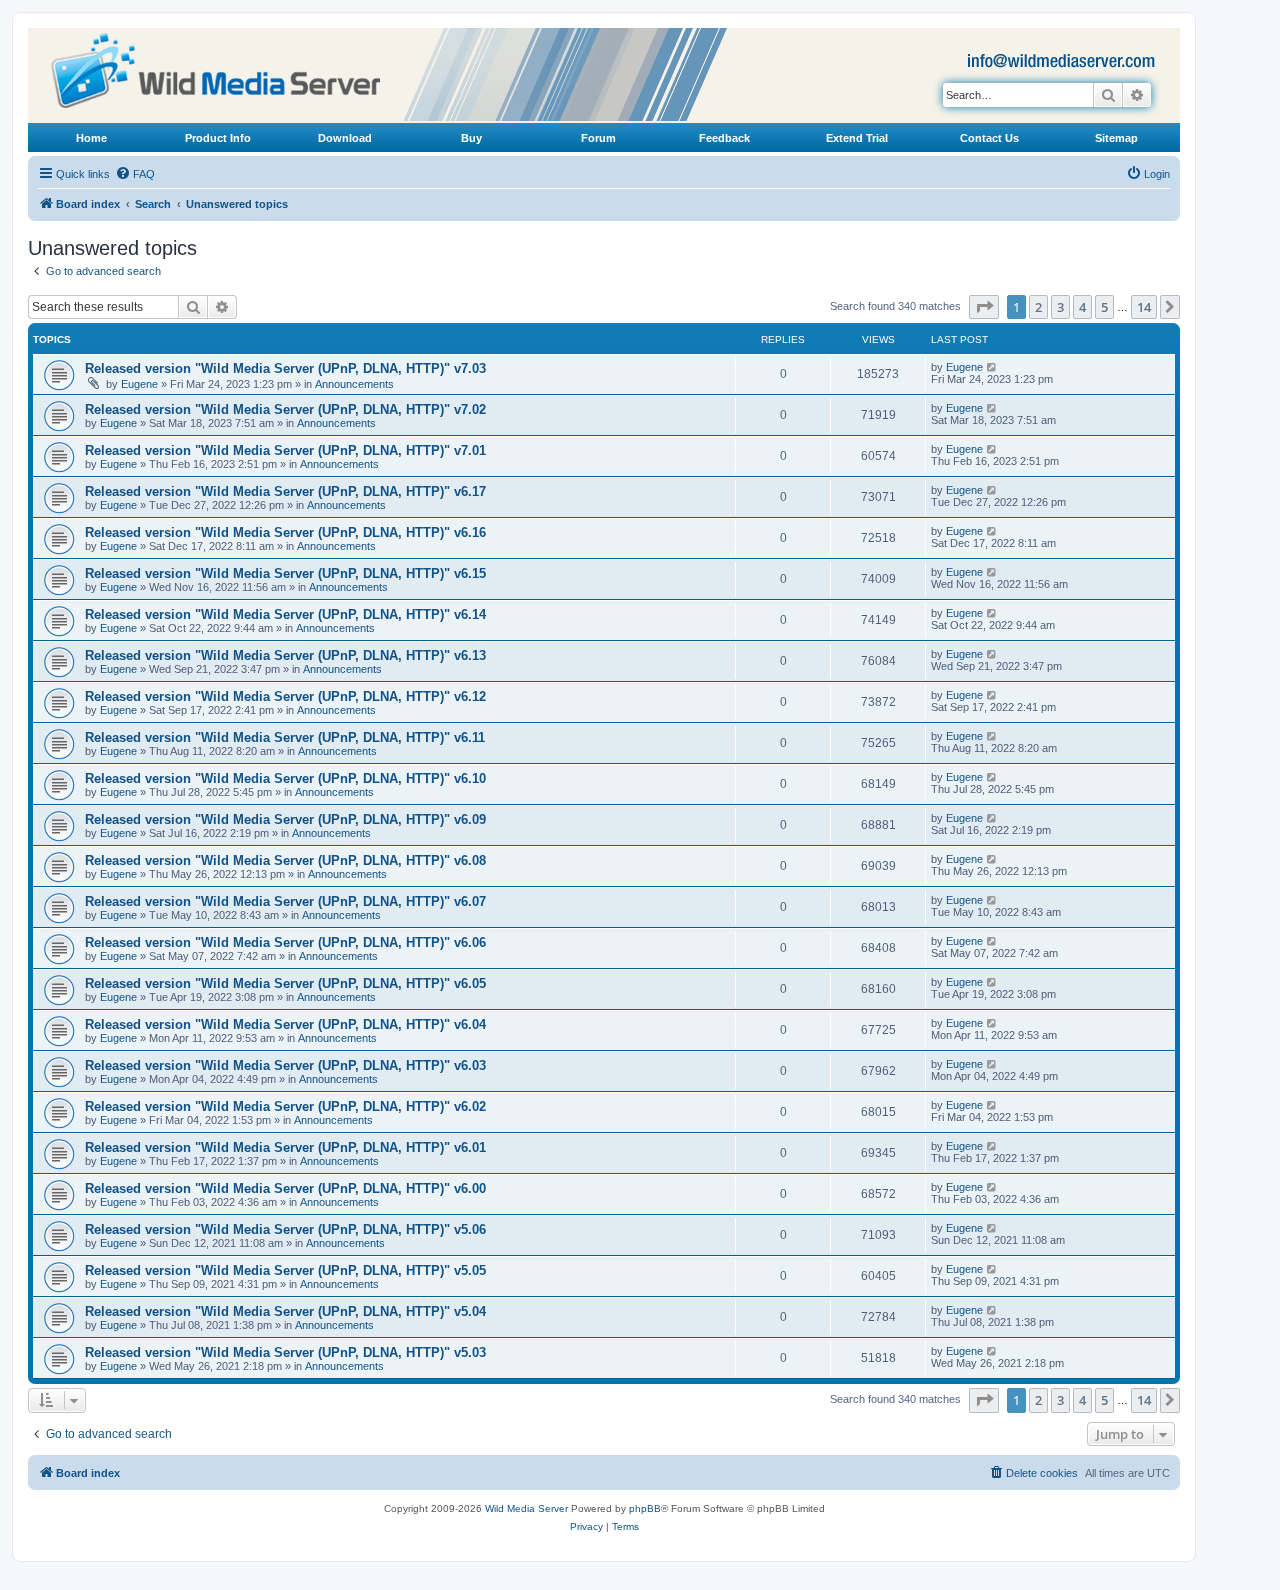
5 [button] (1104, 307)
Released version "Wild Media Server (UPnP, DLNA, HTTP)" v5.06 (285, 1229)
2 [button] (1038, 307)
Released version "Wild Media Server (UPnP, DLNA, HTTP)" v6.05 (285, 983)
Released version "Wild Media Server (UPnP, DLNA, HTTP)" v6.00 (285, 1188)
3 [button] (1060, 307)
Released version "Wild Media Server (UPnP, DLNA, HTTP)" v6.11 (285, 737)
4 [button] (1082, 307)
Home (91, 138)
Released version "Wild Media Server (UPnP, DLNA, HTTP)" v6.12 (285, 696)
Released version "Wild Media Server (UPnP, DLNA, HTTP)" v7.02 (285, 409)
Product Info (218, 138)
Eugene (139, 384)
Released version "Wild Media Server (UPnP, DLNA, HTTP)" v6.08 (285, 860)
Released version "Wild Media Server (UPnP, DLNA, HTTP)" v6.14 (285, 614)
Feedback (724, 138)
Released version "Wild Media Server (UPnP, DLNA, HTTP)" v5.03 (285, 1352)
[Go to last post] (992, 367)
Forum (598, 138)
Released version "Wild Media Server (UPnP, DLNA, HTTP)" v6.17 (285, 491)
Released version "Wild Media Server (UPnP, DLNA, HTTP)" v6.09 (285, 819)
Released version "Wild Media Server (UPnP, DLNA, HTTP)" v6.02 (285, 1106)
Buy (471, 138)
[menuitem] (135, 174)
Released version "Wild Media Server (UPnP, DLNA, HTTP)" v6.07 (285, 901)
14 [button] (1144, 307)
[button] (984, 307)
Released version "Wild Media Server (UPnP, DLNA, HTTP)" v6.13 (285, 655)
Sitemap (1116, 138)
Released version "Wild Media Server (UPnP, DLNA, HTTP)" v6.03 (285, 1065)
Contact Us (989, 138)
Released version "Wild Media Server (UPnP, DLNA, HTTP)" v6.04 (285, 1024)
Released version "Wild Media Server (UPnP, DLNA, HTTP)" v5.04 (285, 1311)
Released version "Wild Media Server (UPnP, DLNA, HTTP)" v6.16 (285, 532)
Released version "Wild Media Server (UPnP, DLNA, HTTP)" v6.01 (285, 1147)
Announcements (354, 384)
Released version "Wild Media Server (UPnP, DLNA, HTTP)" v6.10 (285, 778)
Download (345, 138)
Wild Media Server (526, 1508)
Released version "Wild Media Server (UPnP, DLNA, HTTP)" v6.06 (285, 942)
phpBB (645, 1508)
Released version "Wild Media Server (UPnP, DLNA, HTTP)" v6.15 (285, 573)
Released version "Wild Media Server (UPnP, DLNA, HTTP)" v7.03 (285, 368)
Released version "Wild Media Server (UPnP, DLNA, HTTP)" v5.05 (285, 1270)
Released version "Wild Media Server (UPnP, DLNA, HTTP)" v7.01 (285, 450)
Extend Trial (857, 138)
